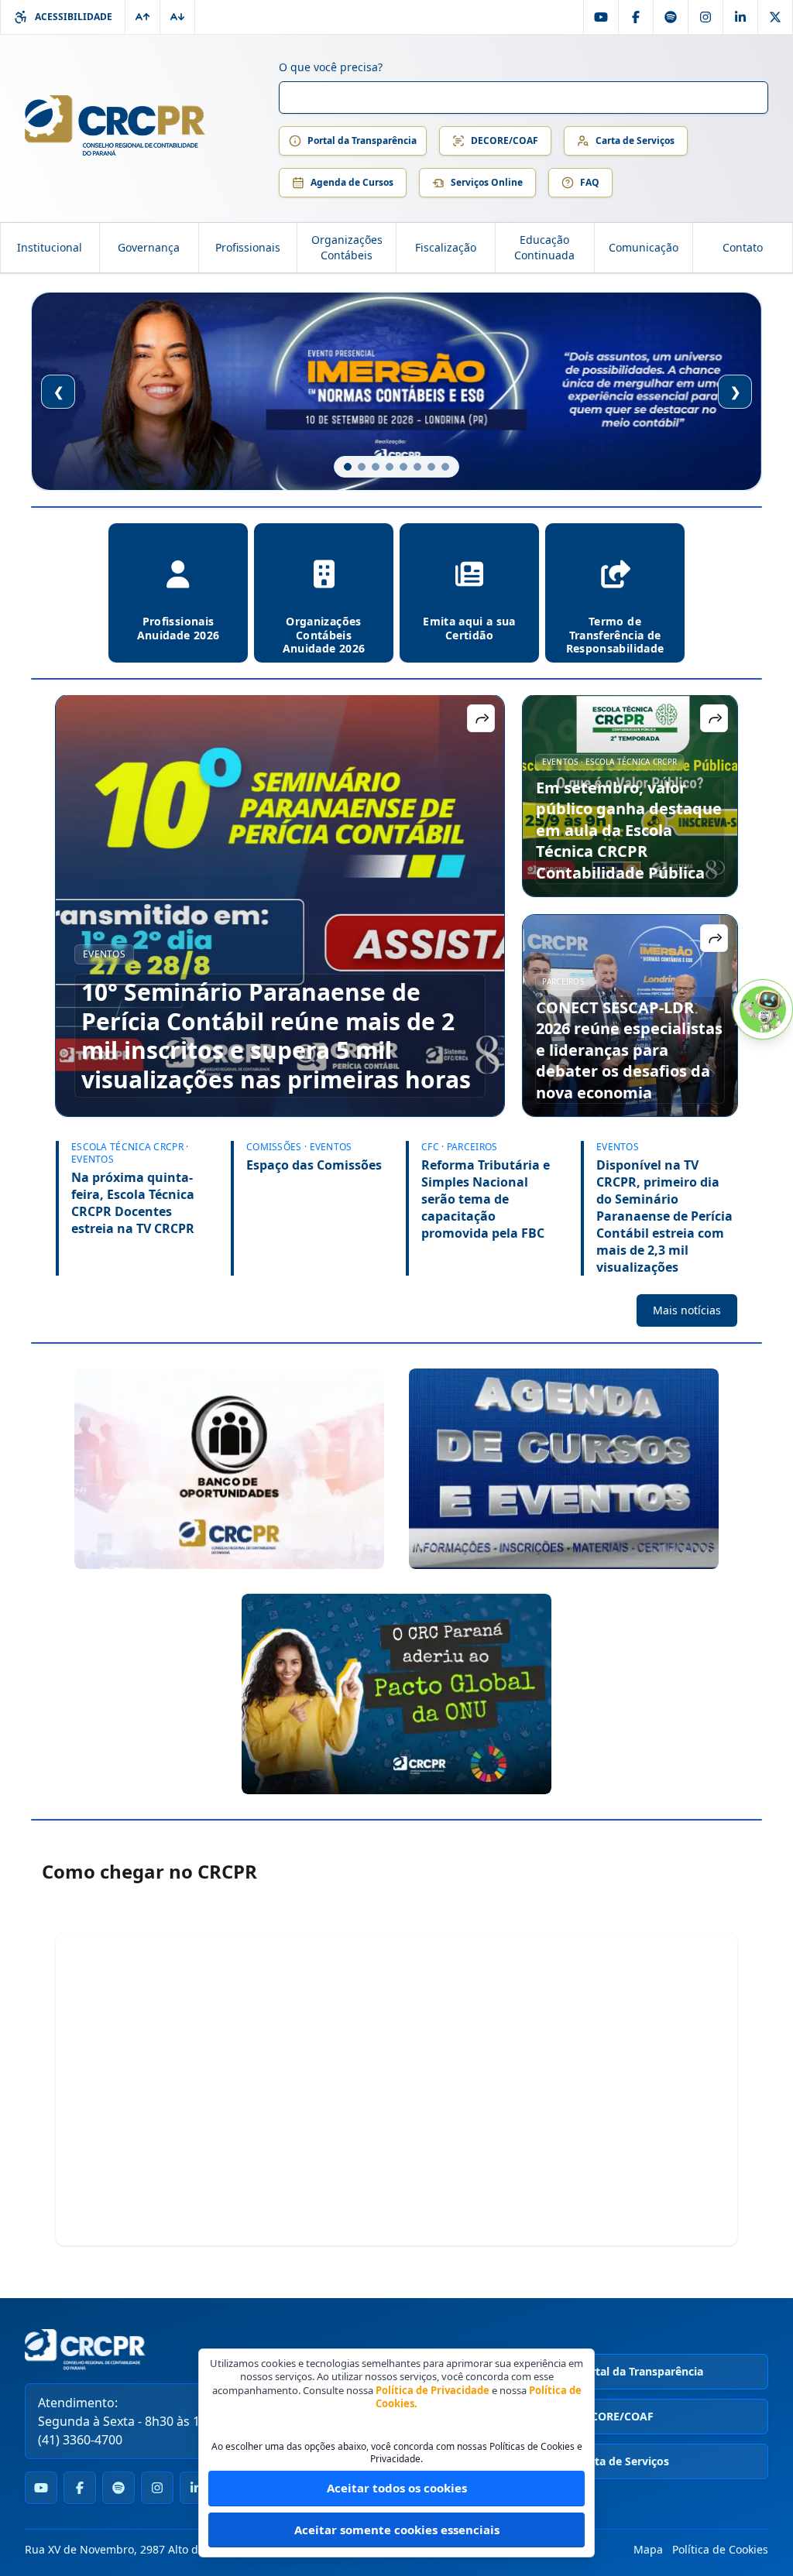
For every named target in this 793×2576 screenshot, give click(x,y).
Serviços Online (487, 182)
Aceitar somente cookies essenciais (397, 2530)
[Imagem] (229, 1469)
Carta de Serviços (635, 140)
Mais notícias (687, 1310)
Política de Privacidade (433, 2390)
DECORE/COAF (505, 140)
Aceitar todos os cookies (397, 2488)
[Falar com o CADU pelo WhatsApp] (763, 1009)
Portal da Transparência (362, 140)
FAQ (590, 182)
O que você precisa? (331, 67)
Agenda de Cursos (352, 182)
